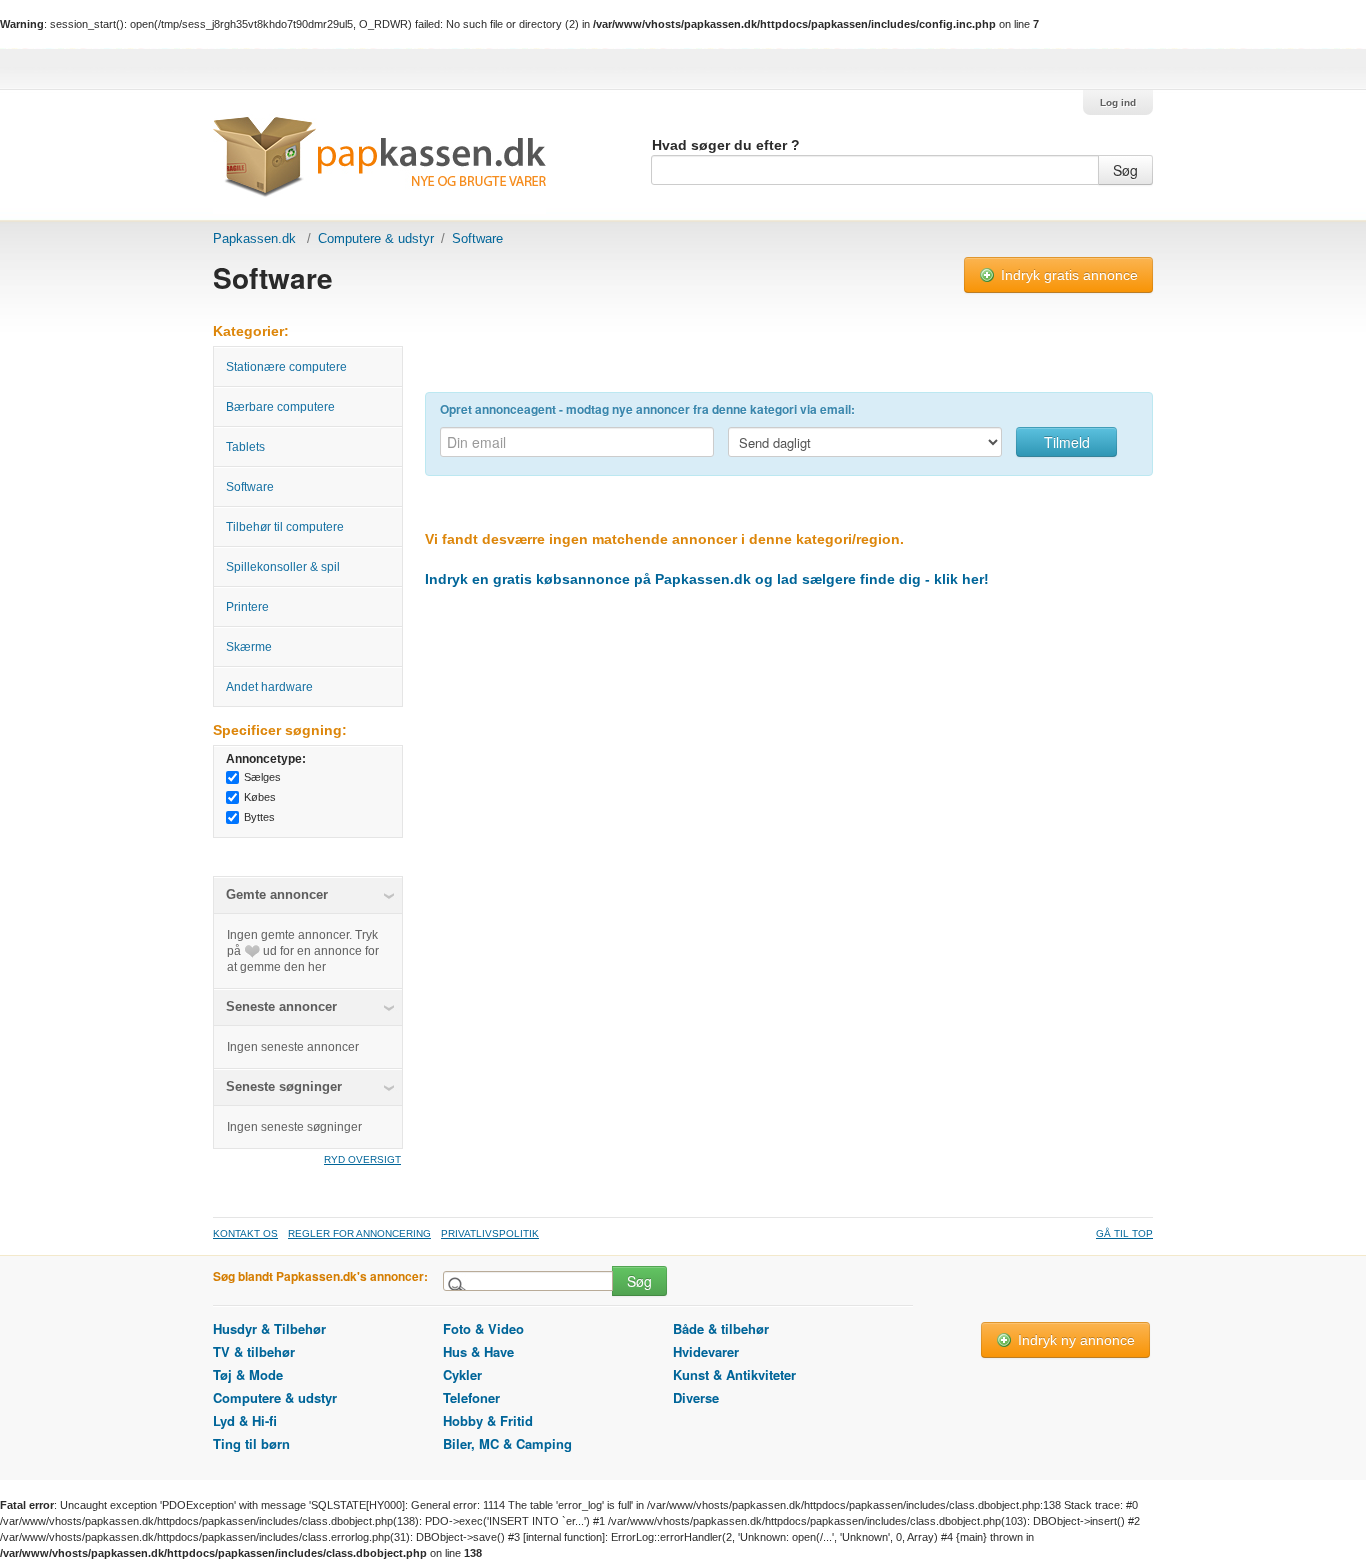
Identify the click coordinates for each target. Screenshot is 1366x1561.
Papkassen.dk (254, 238)
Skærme (249, 647)
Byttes (259, 817)
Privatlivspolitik (490, 1233)
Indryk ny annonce (1074, 1340)
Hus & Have (478, 1351)
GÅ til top (1124, 1233)
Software (250, 487)
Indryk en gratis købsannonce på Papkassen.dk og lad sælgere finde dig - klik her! (707, 579)
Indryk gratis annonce (1067, 275)
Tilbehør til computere (285, 527)
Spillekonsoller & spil (283, 567)
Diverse (696, 1397)
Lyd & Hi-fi (245, 1420)
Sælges (262, 777)
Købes (260, 797)
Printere (247, 607)
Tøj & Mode (248, 1374)
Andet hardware (269, 687)
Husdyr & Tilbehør (269, 1328)
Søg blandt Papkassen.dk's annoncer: (320, 1276)
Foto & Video (483, 1328)
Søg (1125, 170)
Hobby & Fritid (488, 1420)
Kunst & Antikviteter (734, 1374)
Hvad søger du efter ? (726, 145)
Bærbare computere (280, 407)
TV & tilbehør (254, 1351)
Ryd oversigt (362, 1159)
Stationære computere (286, 367)
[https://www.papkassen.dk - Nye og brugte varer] (379, 164)
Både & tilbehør (721, 1328)
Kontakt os (245, 1233)
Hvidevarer (706, 1351)
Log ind (1118, 102)
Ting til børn (251, 1443)
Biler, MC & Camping (507, 1443)
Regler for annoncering (359, 1233)
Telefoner (471, 1397)
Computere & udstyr (376, 238)
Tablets (245, 447)
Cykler (462, 1374)
